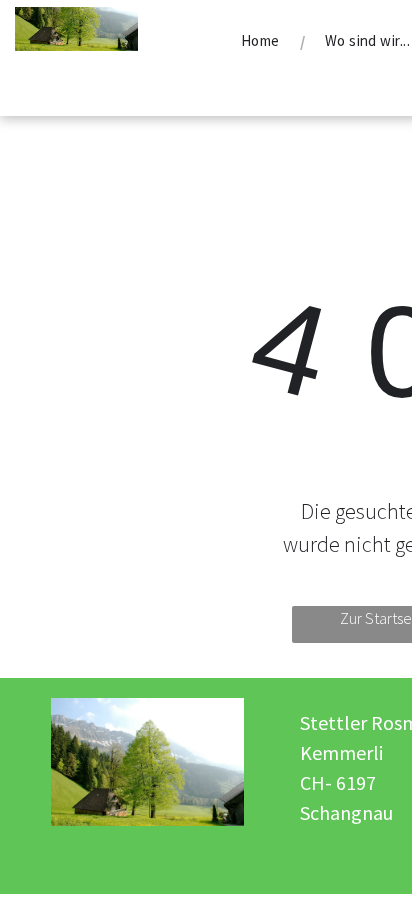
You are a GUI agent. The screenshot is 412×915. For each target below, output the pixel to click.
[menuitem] (263, 41)
